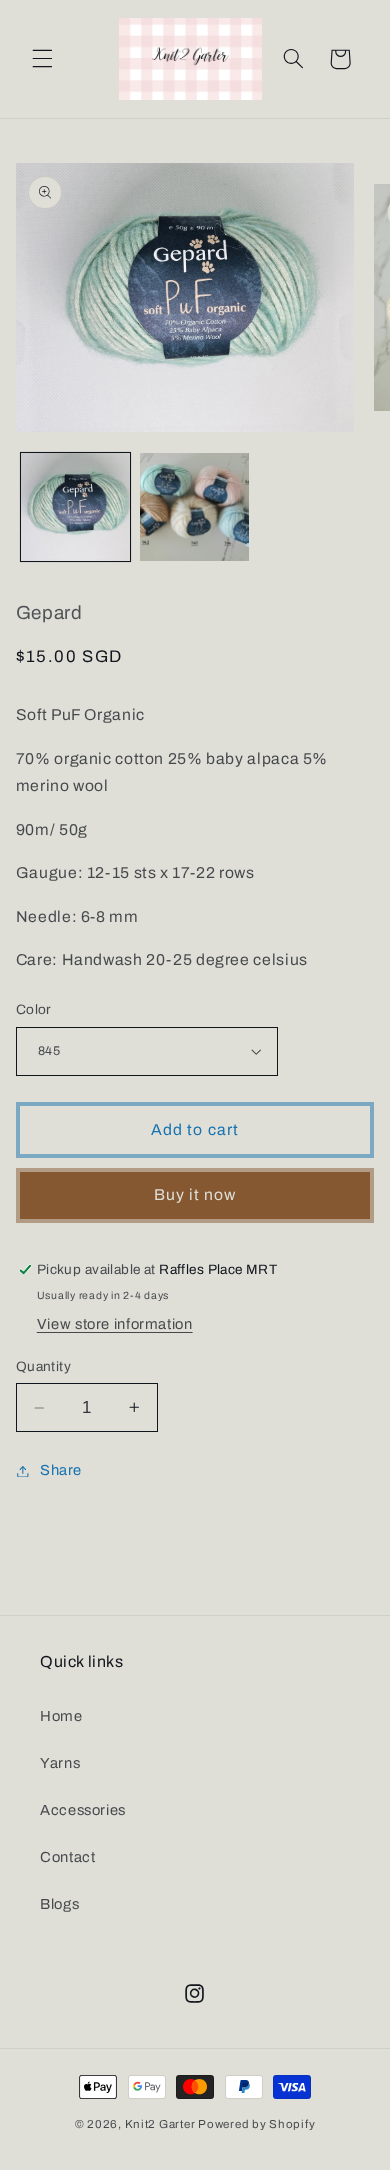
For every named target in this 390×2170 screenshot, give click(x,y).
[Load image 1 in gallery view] (75, 507)
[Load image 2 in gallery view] (194, 507)
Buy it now (195, 1194)
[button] (42, 59)
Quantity (43, 1366)
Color (34, 1009)
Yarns (60, 1763)
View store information (115, 1324)
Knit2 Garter (160, 2124)
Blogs (59, 1904)
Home (61, 1716)
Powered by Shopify (256, 2124)
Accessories (83, 1810)
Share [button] (61, 1470)
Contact (67, 1857)
